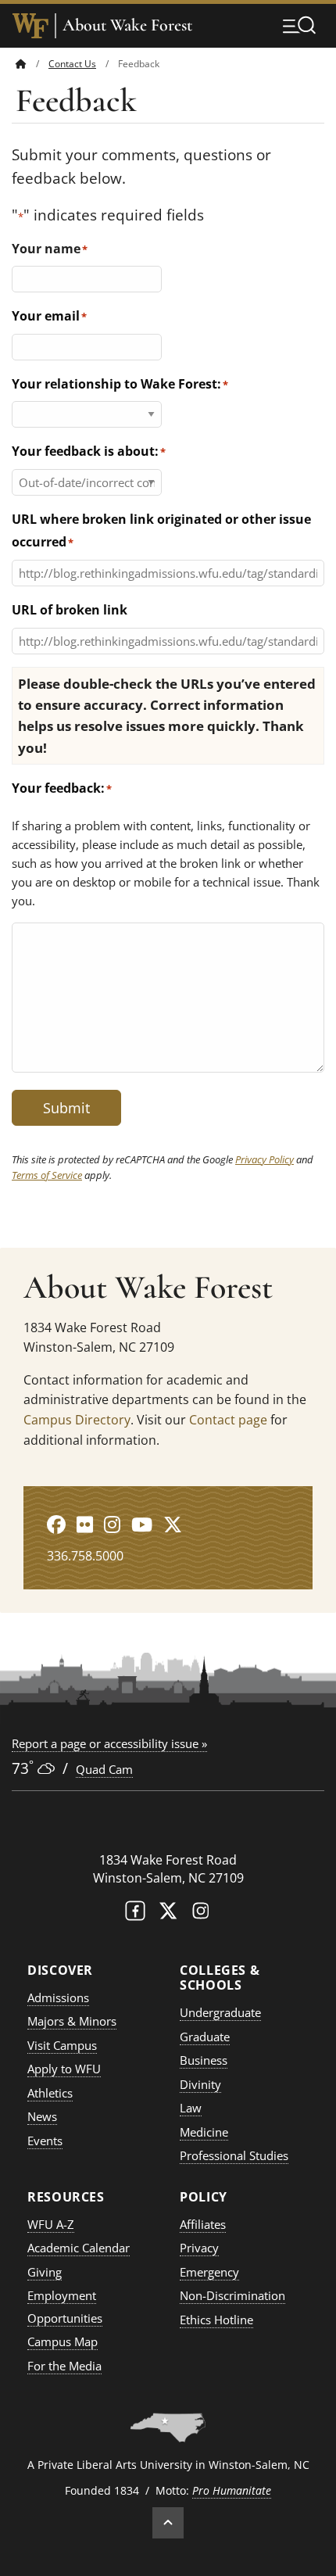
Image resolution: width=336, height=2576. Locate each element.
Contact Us (72, 64)
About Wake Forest (127, 25)
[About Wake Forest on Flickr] (85, 1524)
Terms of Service (47, 1175)
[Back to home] (21, 64)
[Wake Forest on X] (168, 1914)
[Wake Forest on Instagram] (201, 1914)
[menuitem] (32, 64)
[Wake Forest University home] (30, 26)
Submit (66, 1108)
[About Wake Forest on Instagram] (112, 1524)
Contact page (228, 1420)
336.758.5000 (85, 1556)
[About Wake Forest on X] (173, 1524)
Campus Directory (77, 1420)
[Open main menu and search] (299, 25)
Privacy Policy (265, 1159)
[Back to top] (168, 2523)
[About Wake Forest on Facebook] (56, 1524)
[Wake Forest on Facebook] (135, 1914)
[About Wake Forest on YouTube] (142, 1524)
